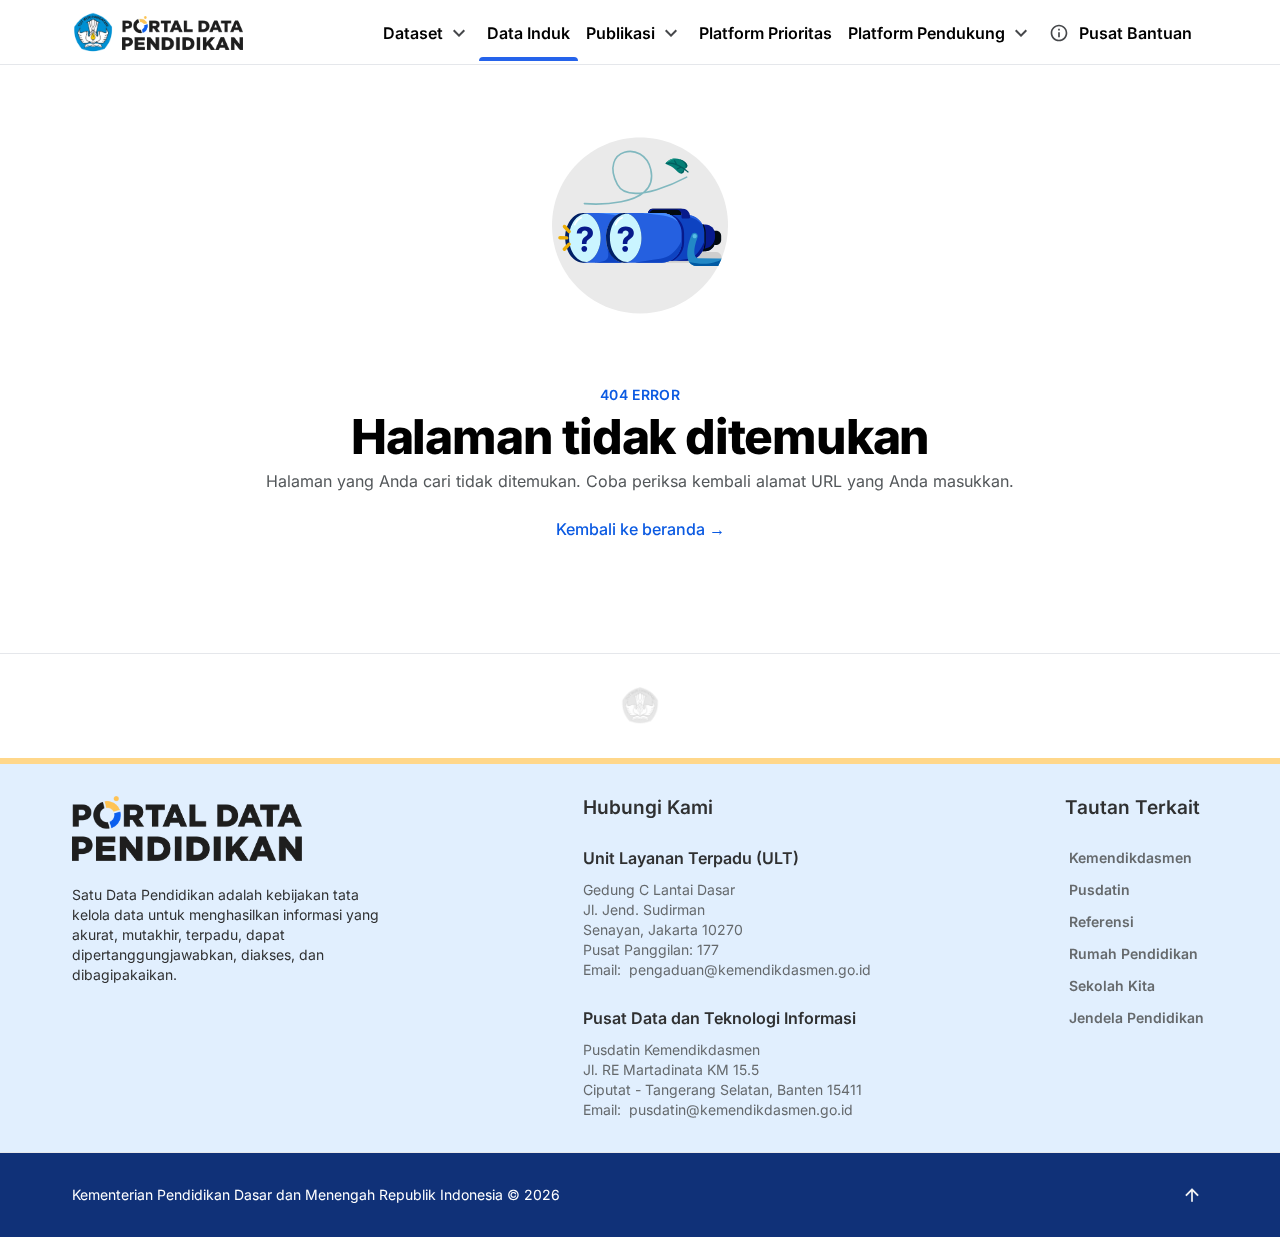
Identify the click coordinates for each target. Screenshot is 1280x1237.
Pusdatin (1099, 889)
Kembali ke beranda (640, 529)
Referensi (1101, 921)
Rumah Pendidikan (1133, 953)
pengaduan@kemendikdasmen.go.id (750, 969)
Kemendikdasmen (1130, 857)
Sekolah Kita (1112, 985)
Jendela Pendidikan (1136, 1017)
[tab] (427, 33)
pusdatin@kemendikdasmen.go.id (741, 1109)
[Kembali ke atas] (640, 706)
